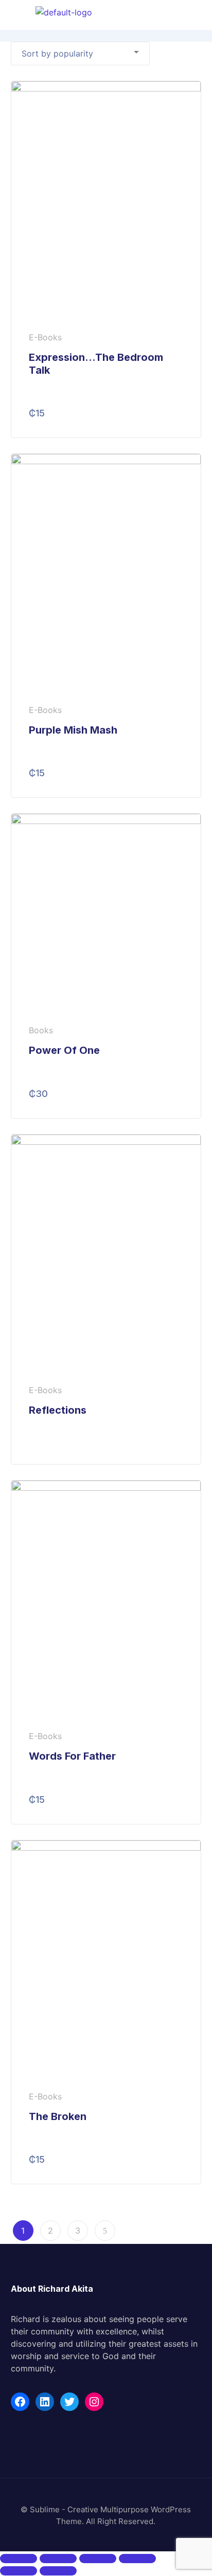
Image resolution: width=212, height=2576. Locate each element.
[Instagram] (94, 2402)
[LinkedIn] (45, 2402)
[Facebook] (20, 2402)
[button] (199, 15)
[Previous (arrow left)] (19, 2571)
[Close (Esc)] (19, 2559)
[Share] (58, 2559)
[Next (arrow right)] (58, 2571)
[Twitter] (69, 2402)
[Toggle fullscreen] (98, 2559)
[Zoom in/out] (137, 2559)
